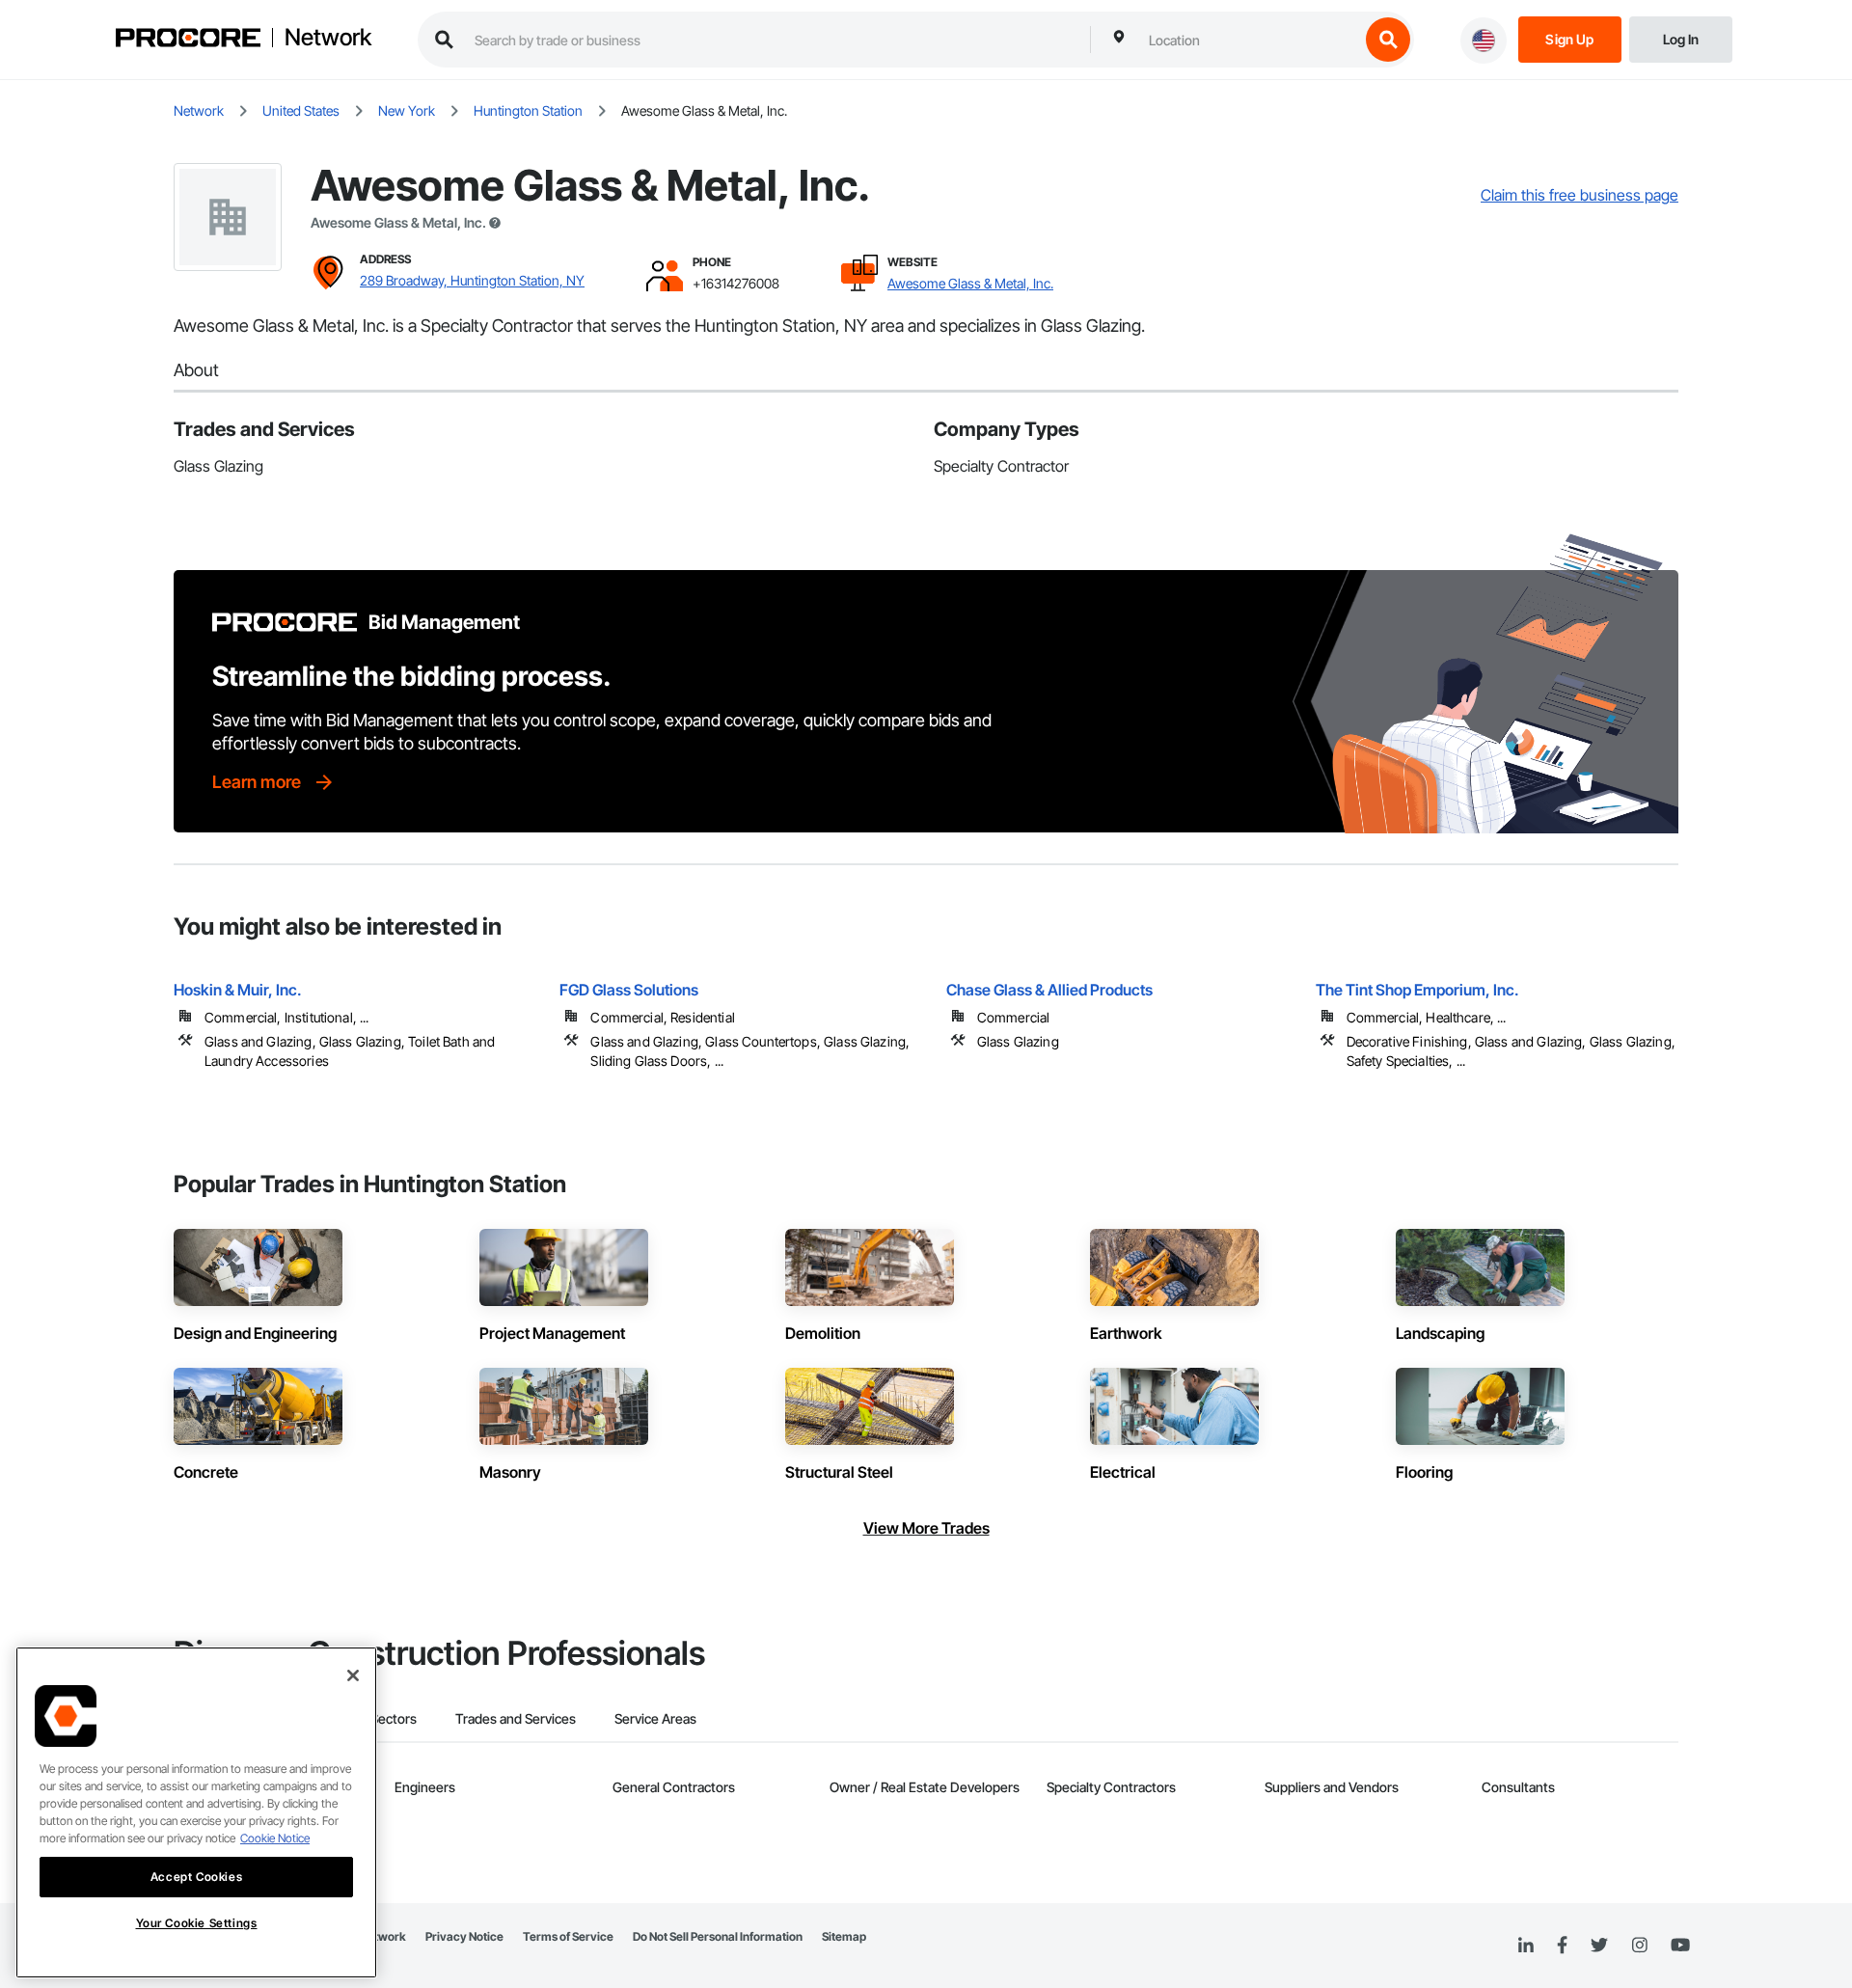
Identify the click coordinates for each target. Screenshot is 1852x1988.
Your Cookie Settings (197, 1923)
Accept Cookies (196, 1877)
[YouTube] (1680, 1946)
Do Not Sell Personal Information (718, 1936)
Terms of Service (568, 1936)
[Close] (353, 1675)
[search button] (1388, 40)
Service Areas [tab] (655, 1718)
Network (328, 38)
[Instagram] (1639, 1946)
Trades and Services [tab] (516, 1718)
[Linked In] (1526, 1946)
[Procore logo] (188, 40)
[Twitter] (1599, 1946)
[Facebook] (1562, 1946)
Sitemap (844, 1936)
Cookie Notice (275, 1838)
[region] (196, 1812)
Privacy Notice (464, 1936)
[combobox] (1249, 40)
